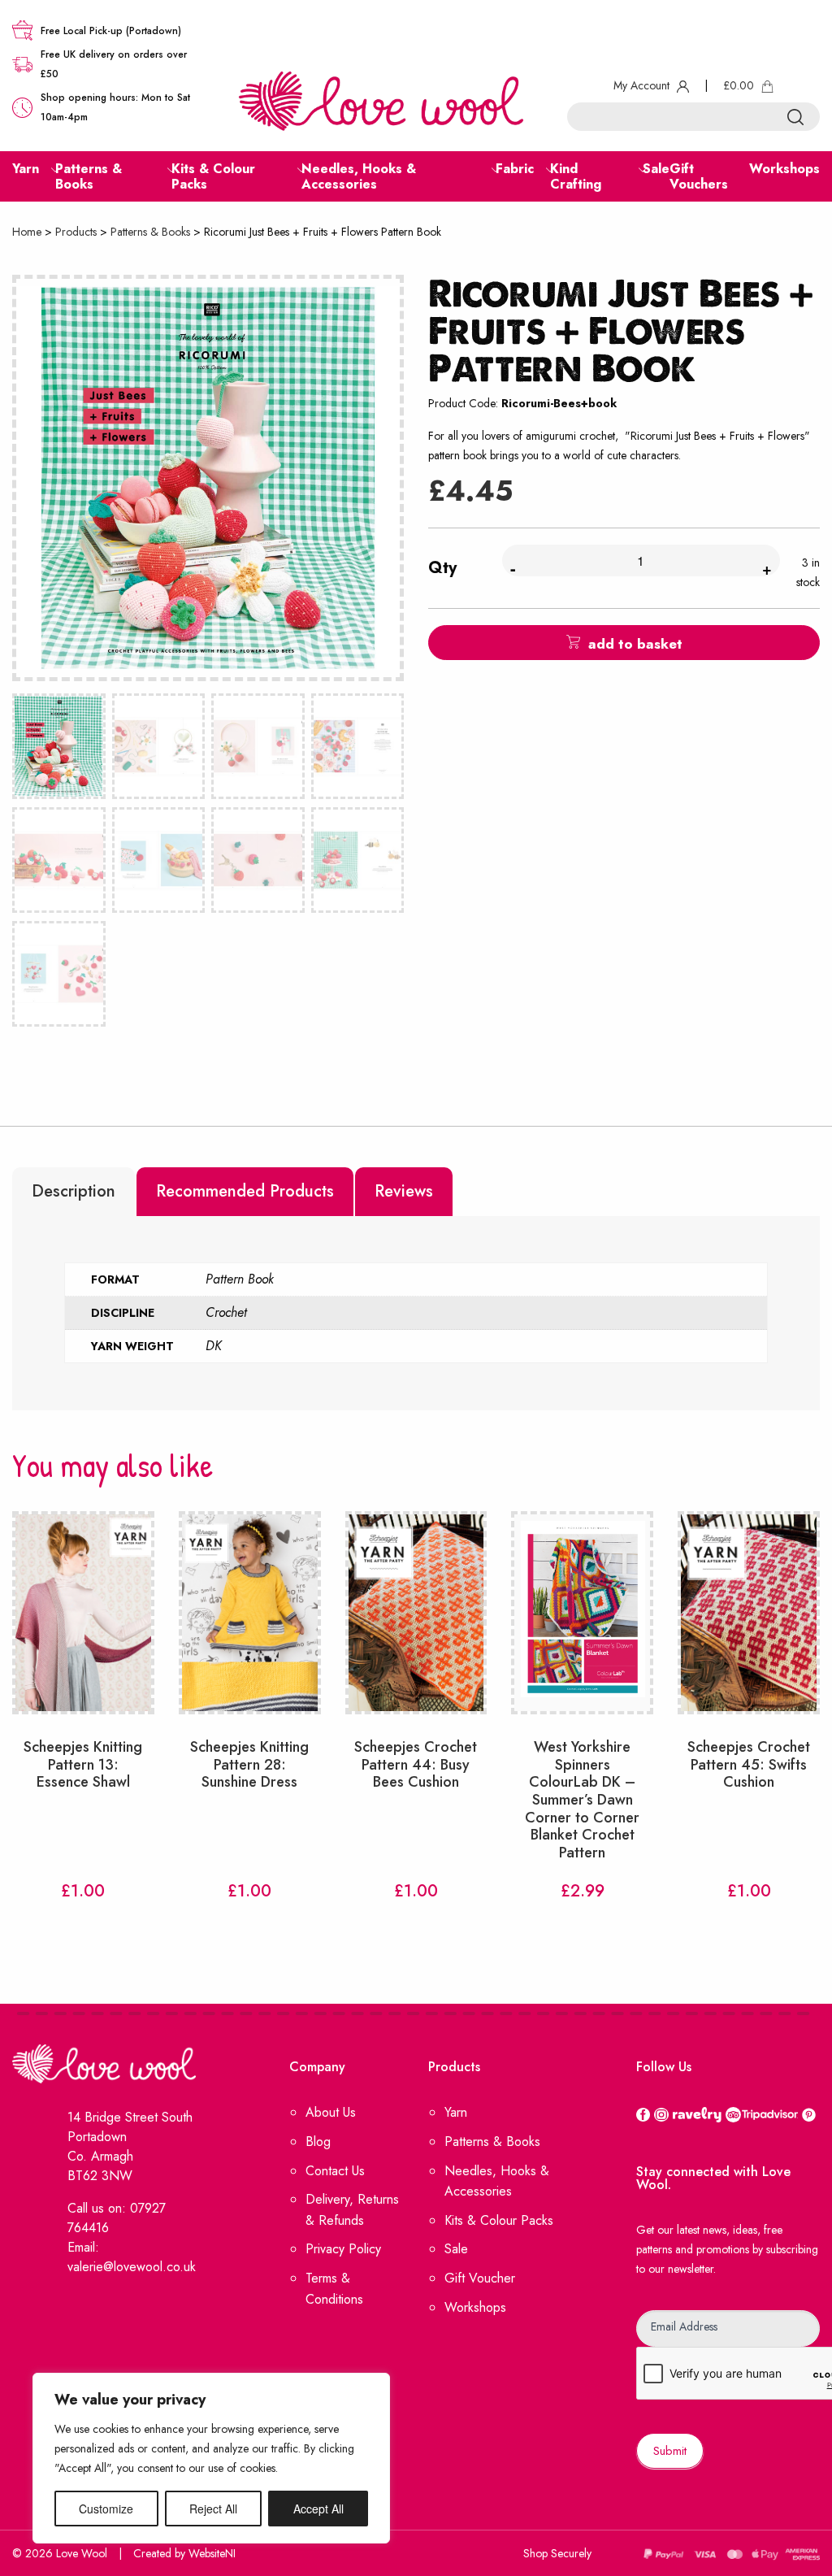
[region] (211, 2458)
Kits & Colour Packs (499, 2220)
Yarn (456, 2112)
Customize (106, 2509)
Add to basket (635, 644)
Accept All (318, 2509)
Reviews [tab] (404, 1191)
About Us (331, 2112)
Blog (318, 2142)
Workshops (475, 2307)
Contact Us (335, 2171)
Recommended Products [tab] (245, 1191)
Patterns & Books (150, 232)
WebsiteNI (212, 2553)
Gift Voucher (480, 2278)
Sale (456, 2249)
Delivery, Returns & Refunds (352, 2210)
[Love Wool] (381, 100)
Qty (442, 568)
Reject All (213, 2509)
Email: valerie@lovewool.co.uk (132, 2257)
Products (76, 232)
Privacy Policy (343, 2249)
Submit (670, 2451)
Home (27, 232)
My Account (643, 85)
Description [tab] (74, 1191)
